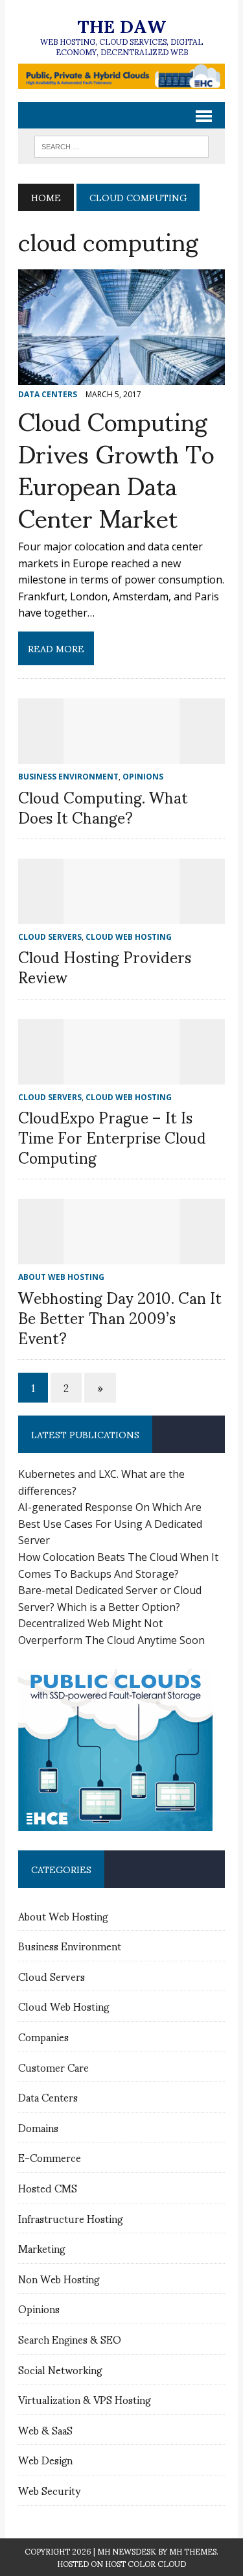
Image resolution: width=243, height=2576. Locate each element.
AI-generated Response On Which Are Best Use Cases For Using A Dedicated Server (110, 1524)
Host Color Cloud (145, 2563)
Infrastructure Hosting (70, 2218)
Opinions (39, 2308)
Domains (38, 2127)
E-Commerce (50, 2157)
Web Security (49, 2490)
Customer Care (53, 2067)
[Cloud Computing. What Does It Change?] (122, 755)
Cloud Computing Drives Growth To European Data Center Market (116, 468)
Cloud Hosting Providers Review (105, 966)
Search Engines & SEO (70, 2339)
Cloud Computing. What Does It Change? (103, 806)
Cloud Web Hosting (64, 2006)
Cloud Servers (52, 1976)
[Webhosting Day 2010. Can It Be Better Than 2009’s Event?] (122, 1256)
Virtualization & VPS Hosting (84, 2399)
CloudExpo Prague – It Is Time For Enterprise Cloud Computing (112, 1136)
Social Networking (60, 2369)
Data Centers (48, 2097)
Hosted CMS (48, 2188)
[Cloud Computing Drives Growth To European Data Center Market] (121, 376)
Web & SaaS (45, 2430)
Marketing (41, 2248)
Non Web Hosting (59, 2278)
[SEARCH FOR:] (121, 144)
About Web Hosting (63, 1916)
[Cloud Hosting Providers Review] (122, 915)
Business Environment (70, 1945)
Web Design (45, 2459)
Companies (43, 2036)
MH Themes (193, 2551)
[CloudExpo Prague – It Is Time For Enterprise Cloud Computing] (122, 1075)
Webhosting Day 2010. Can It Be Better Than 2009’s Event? (120, 1317)
